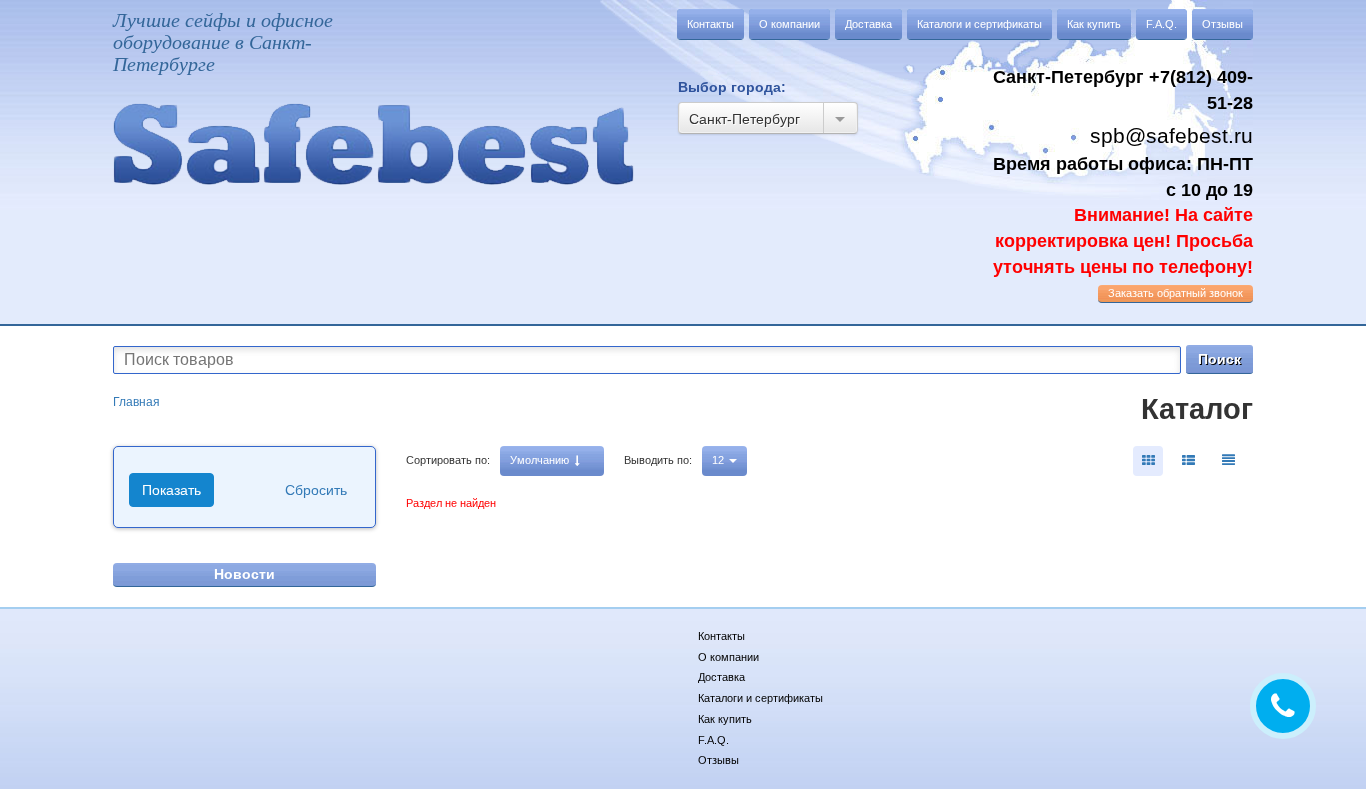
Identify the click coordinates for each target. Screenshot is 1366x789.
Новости (244, 574)
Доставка (868, 24)
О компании (789, 24)
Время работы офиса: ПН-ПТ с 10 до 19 (1123, 215)
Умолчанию (541, 460)
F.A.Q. (1161, 24)
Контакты (710, 24)
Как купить (1094, 24)
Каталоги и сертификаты (979, 24)
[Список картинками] (1188, 461)
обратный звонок (1175, 293)
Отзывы (1222, 24)
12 (719, 460)
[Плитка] (1148, 461)
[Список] (1228, 461)
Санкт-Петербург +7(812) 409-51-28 (1123, 90)
